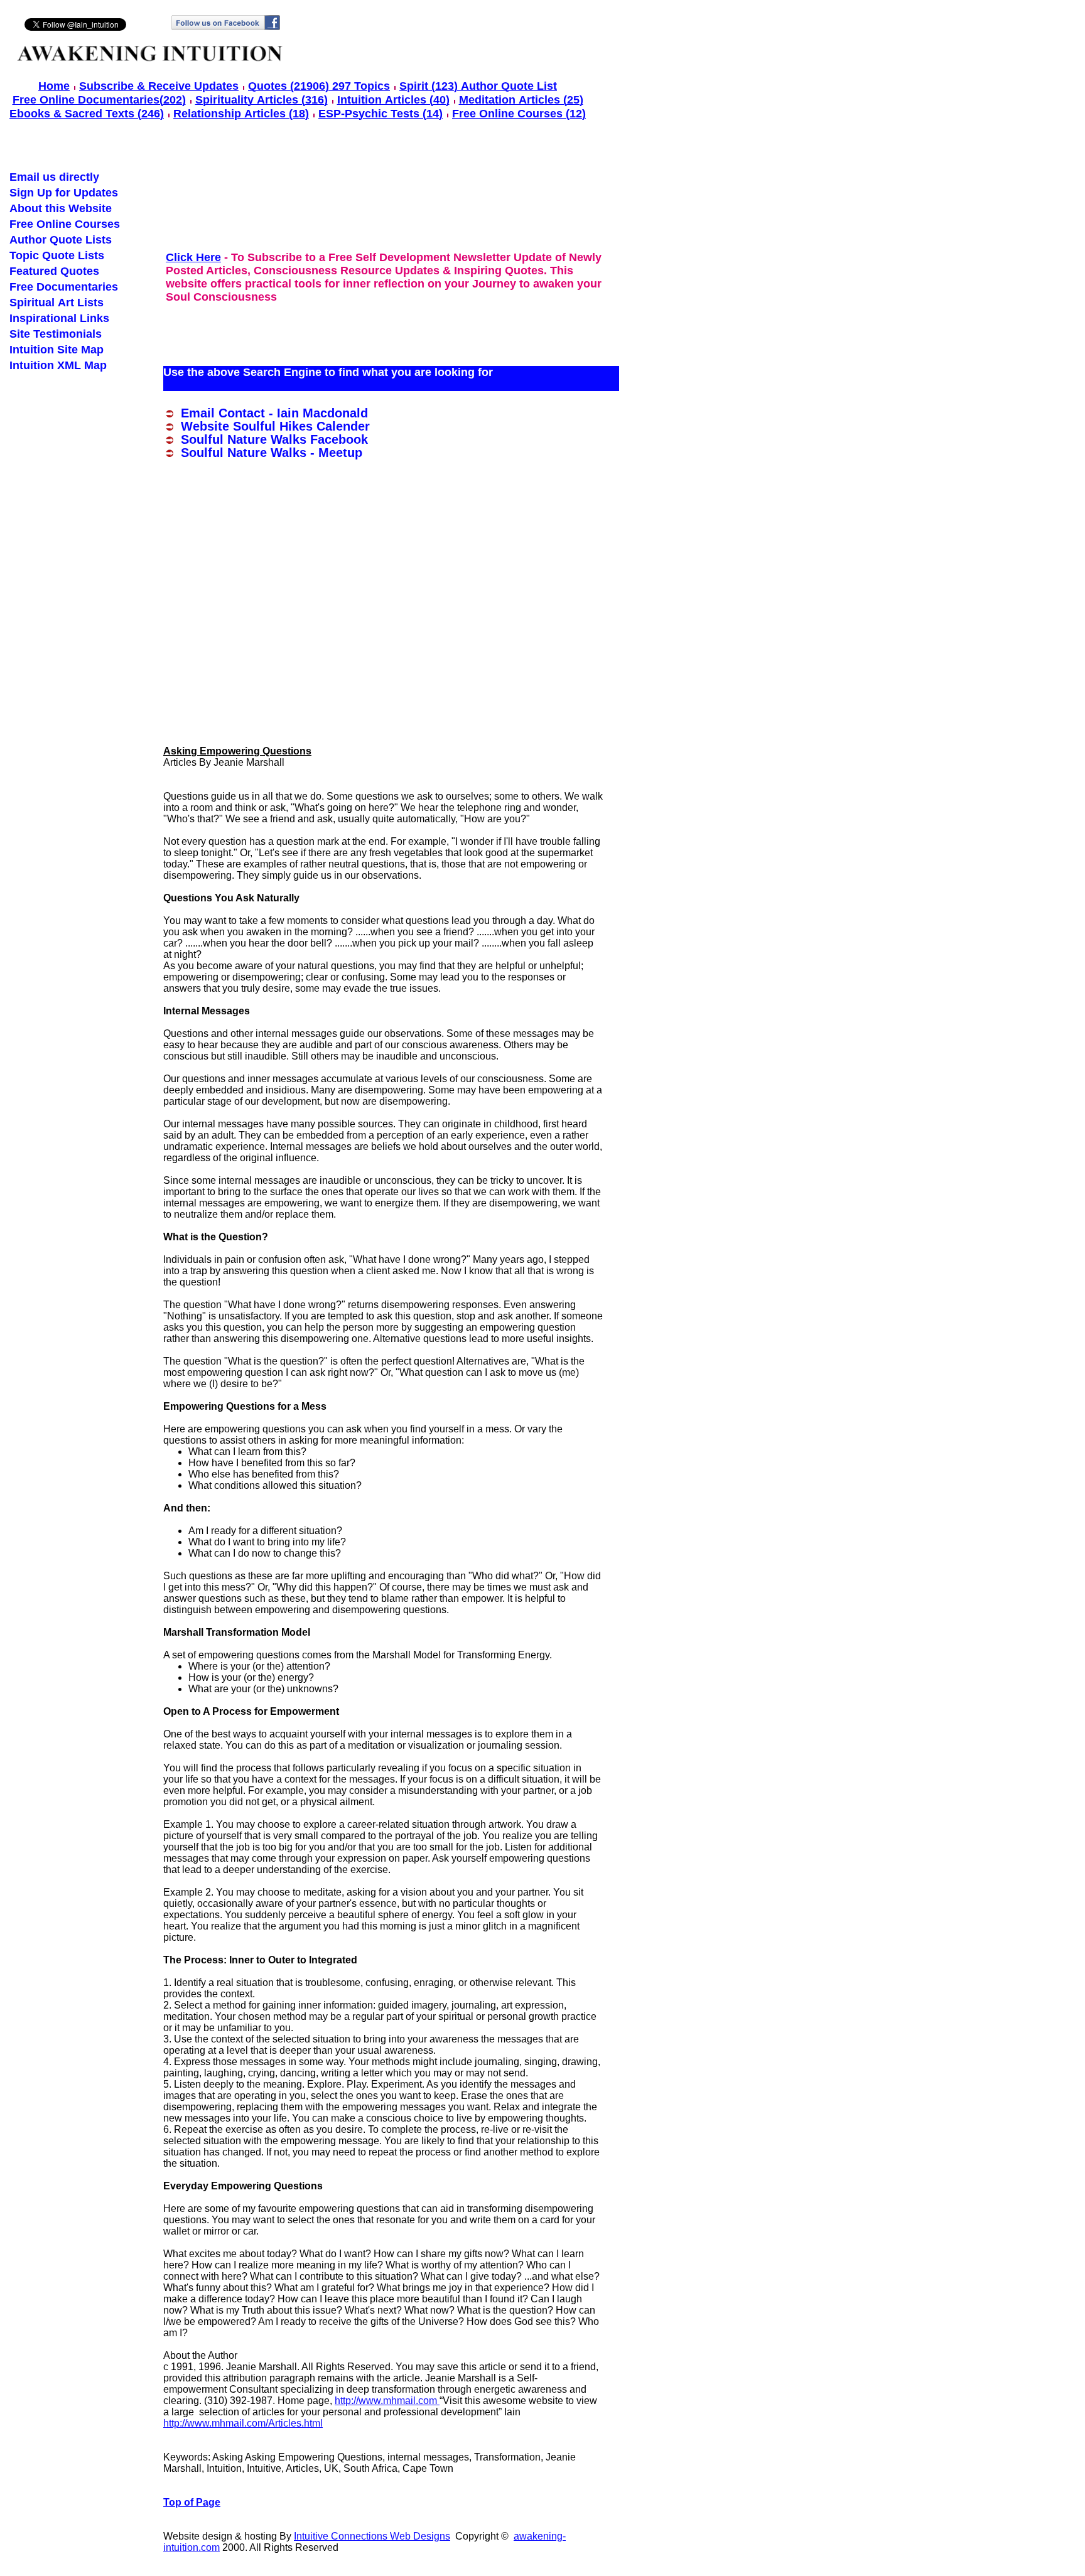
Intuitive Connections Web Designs (372, 2536)
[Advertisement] (392, 205)
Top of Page (192, 2502)
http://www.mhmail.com (387, 2401)
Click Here (193, 257)
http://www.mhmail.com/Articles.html (243, 2423)
